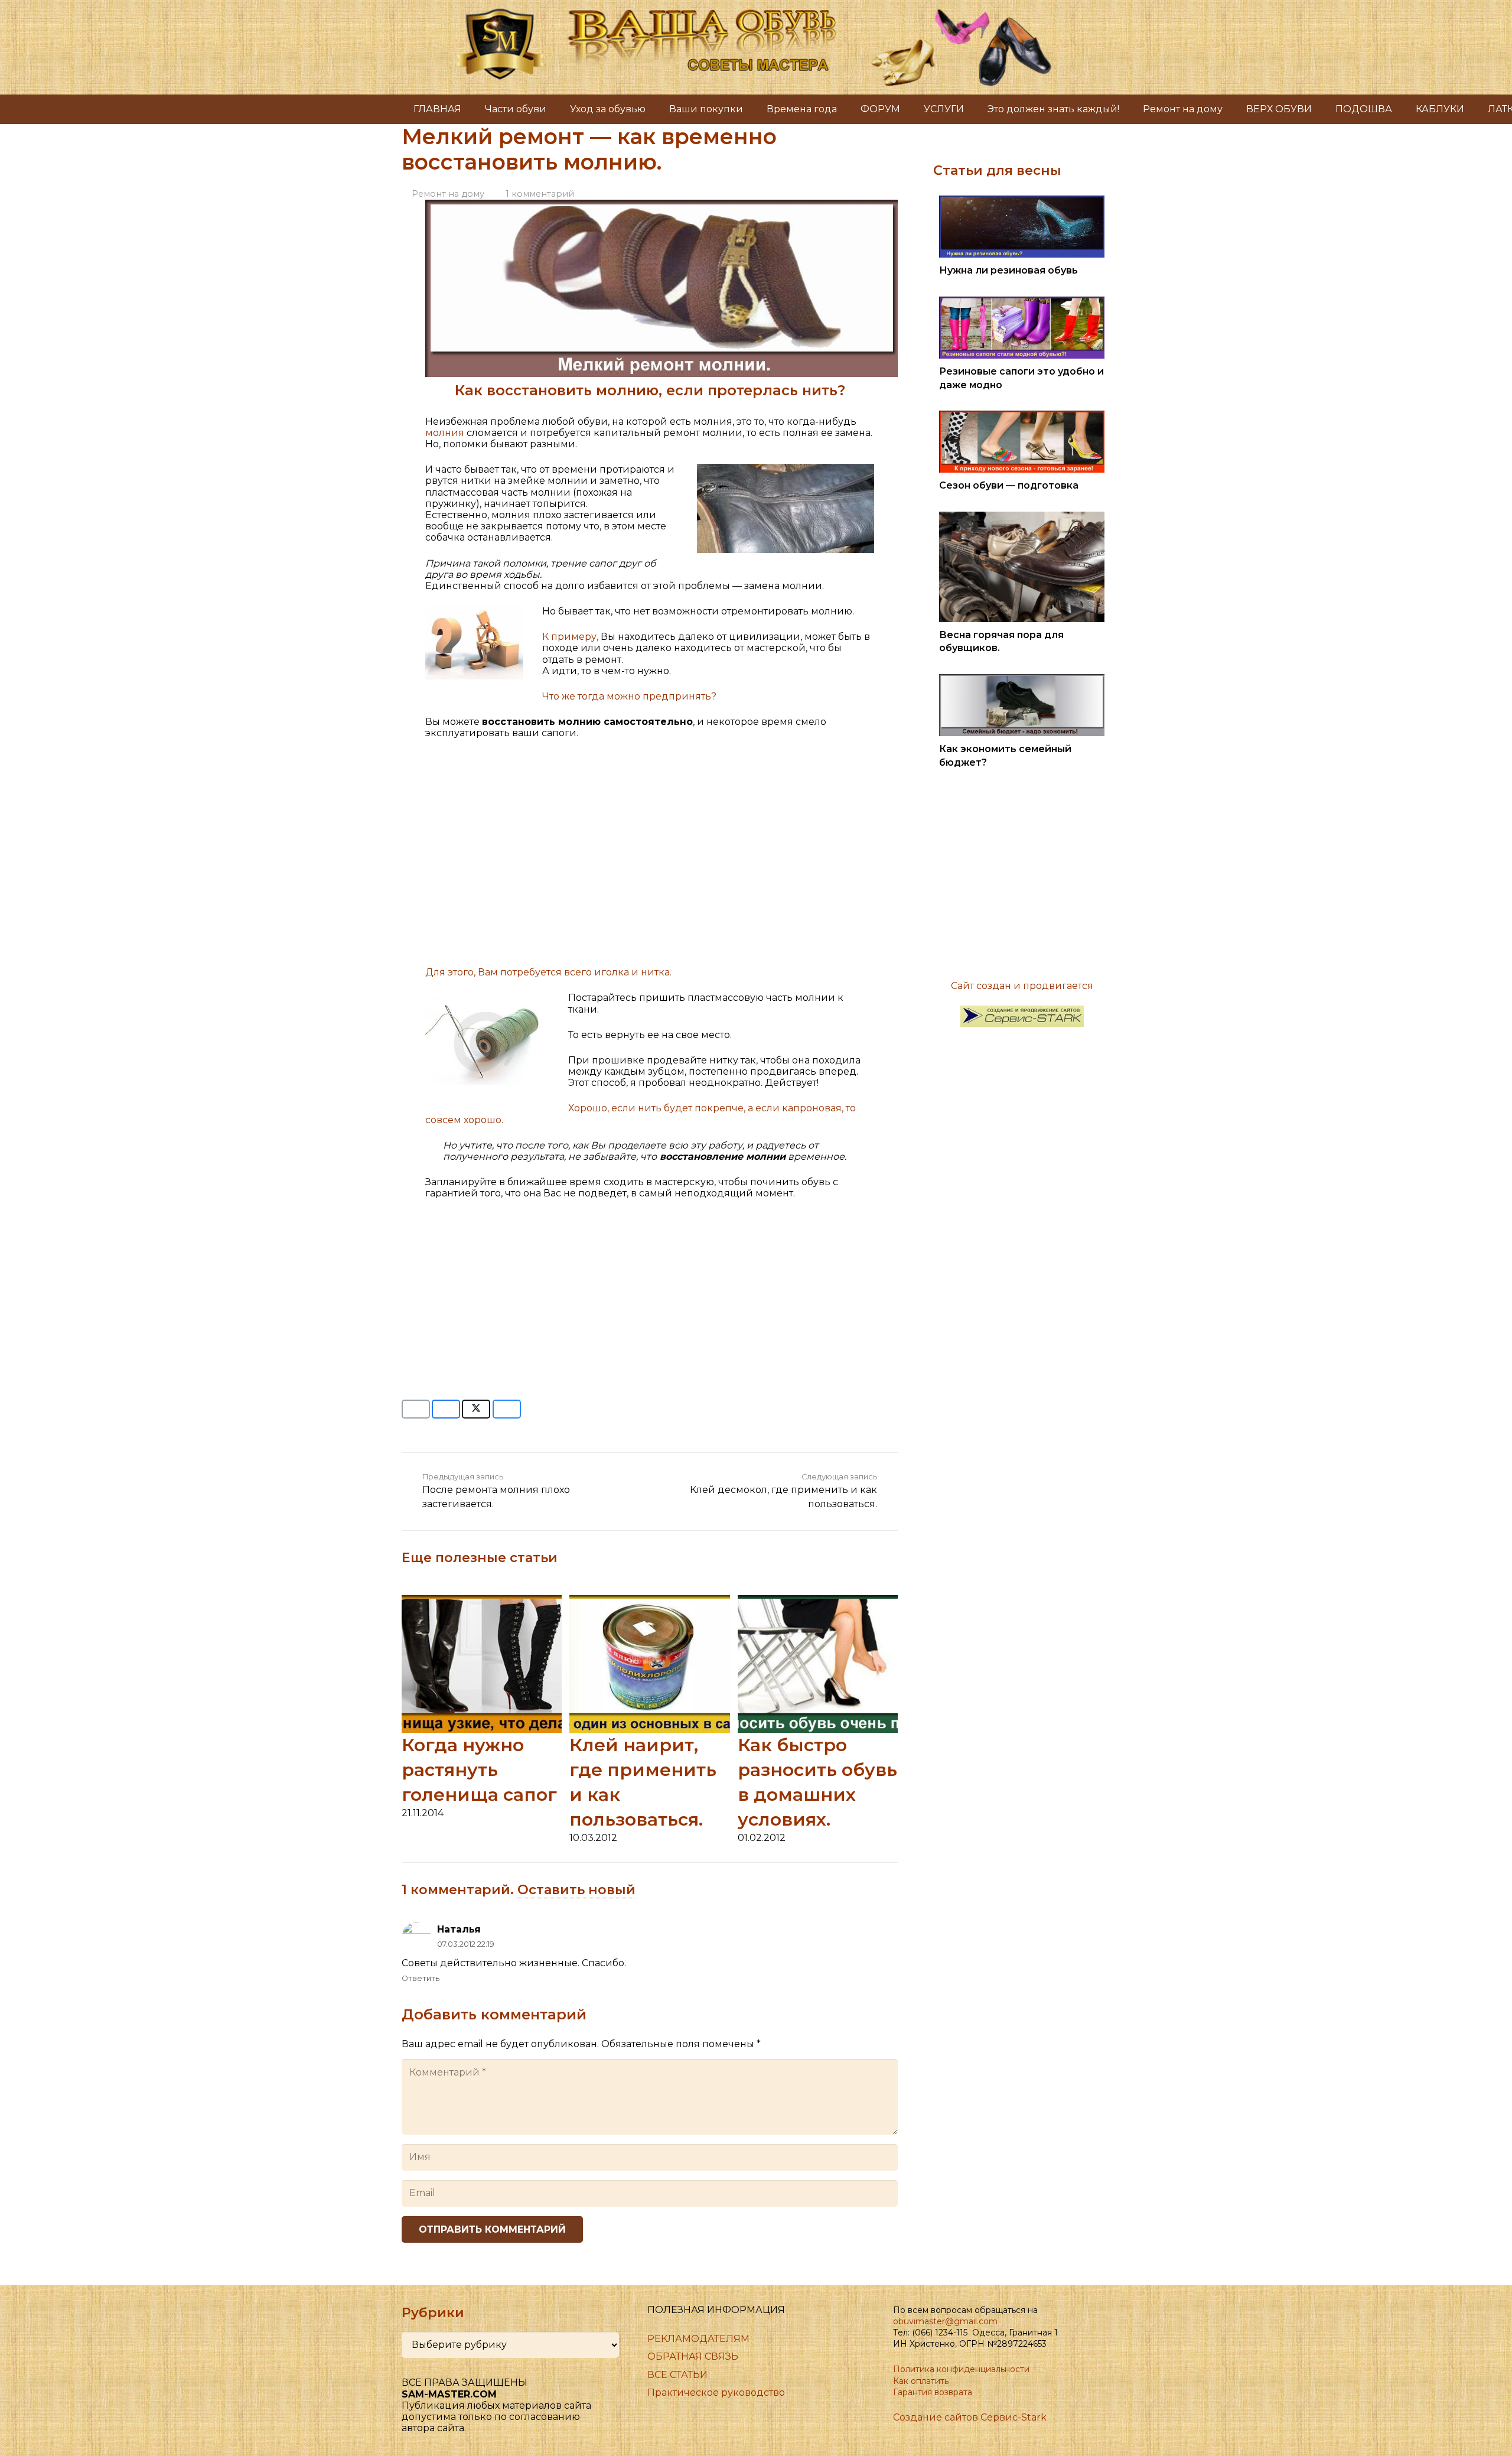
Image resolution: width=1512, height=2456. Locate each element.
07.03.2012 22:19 (466, 1944)
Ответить (421, 1978)
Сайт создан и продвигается (1022, 986)
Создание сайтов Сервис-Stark (970, 2417)
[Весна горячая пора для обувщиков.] (1022, 517)
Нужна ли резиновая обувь (1008, 270)
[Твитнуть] (476, 1409)
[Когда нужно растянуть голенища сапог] (482, 1601)
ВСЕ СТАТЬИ (677, 2375)
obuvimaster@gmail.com (945, 2321)
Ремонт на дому (448, 194)
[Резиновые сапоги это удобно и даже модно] (1022, 302)
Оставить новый (576, 1890)
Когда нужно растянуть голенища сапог (479, 1770)
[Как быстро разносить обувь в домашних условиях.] (818, 1601)
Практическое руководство (716, 2392)
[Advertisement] (650, 858)
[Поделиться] (446, 1409)
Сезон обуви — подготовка (1009, 485)
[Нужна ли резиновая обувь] (1022, 201)
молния (446, 433)
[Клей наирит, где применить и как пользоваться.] (649, 1601)
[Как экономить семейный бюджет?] (1022, 680)
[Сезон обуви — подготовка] (1022, 416)
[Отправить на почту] (416, 1409)
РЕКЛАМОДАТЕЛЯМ (698, 2339)
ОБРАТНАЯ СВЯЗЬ (693, 2356)
